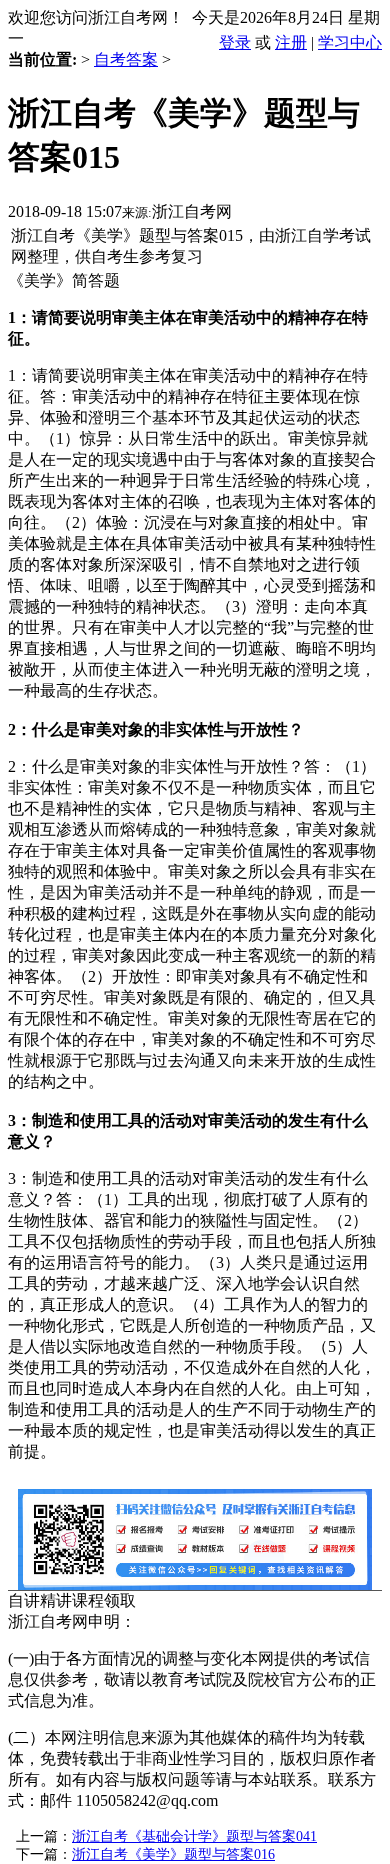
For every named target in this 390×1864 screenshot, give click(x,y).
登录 (235, 42)
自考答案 (126, 59)
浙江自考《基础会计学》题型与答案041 (194, 1836)
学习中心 (350, 42)
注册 (291, 42)
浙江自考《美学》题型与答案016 (173, 1854)
